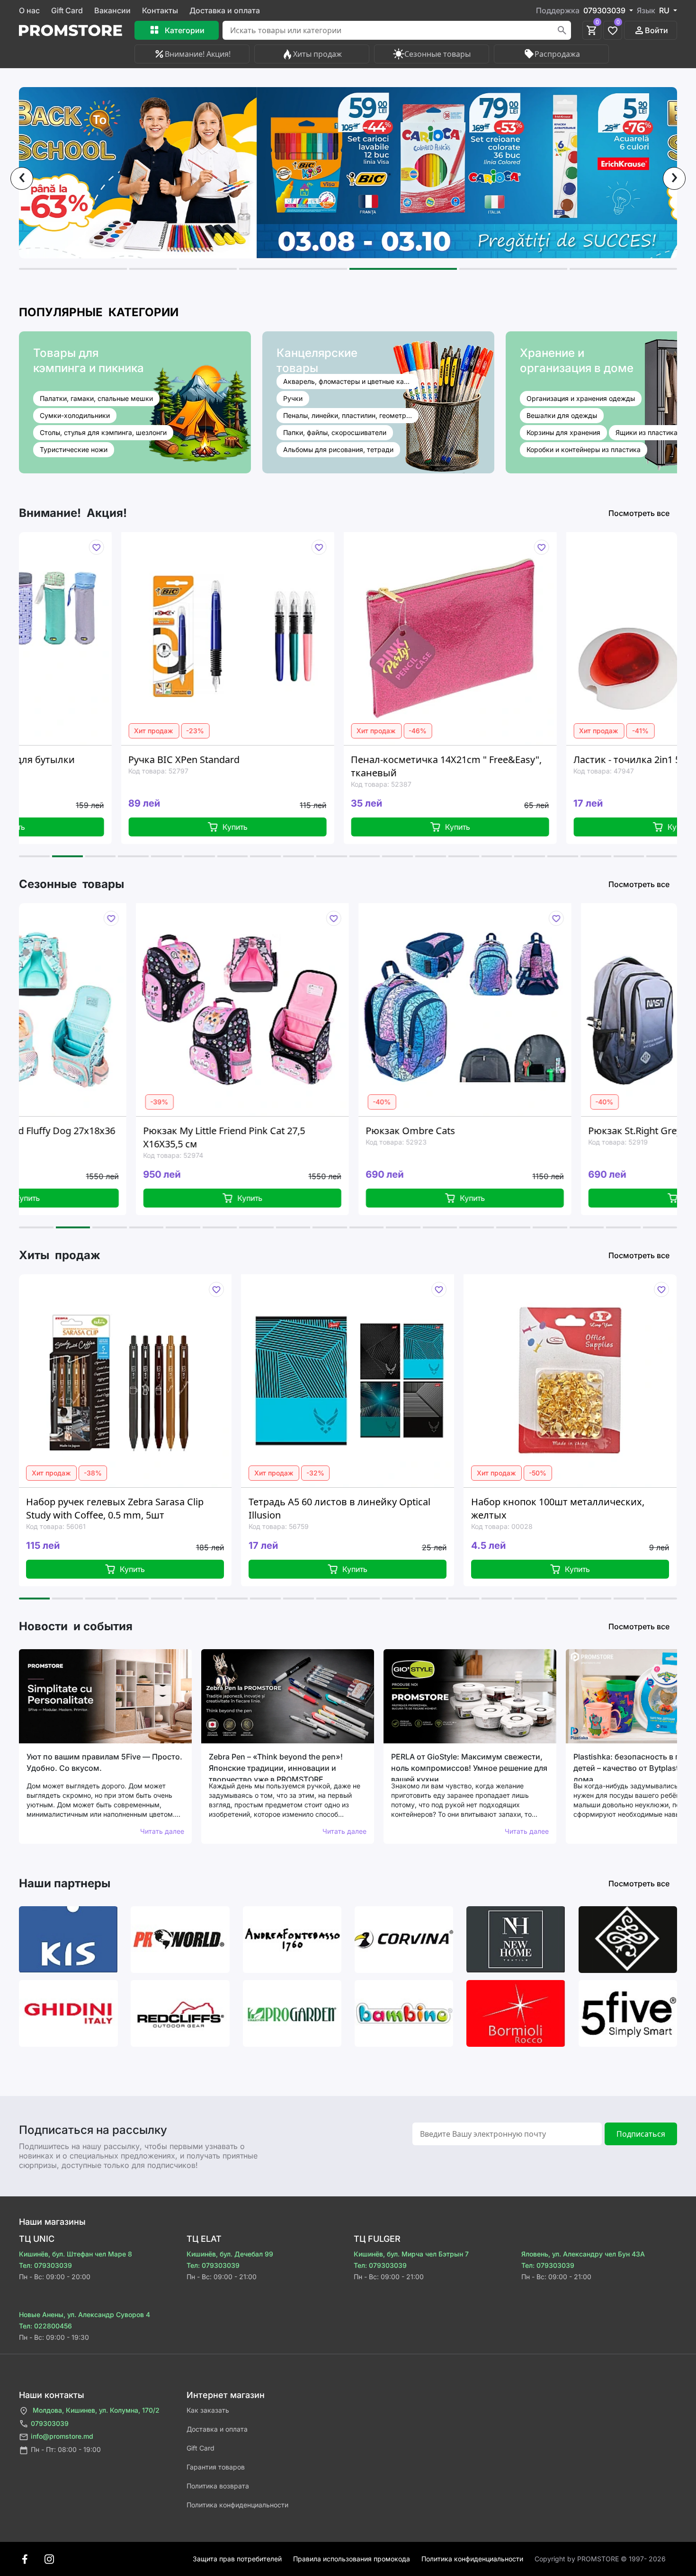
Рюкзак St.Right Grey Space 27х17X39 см (559, 1131)
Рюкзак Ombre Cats (291, 1131)
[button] (73, 269)
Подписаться (641, 2134)
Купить (121, 827)
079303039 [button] (605, 10)
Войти (656, 30)
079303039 (50, 2423)
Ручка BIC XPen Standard (70, 759)
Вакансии (112, 10)
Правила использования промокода (352, 2559)
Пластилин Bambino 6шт (553, 1502)
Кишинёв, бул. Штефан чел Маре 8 (76, 2254)
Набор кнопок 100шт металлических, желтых (360, 1508)
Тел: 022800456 (45, 2326)
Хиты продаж (317, 54)
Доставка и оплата (225, 10)
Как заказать (208, 2410)
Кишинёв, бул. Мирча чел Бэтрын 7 (411, 2254)
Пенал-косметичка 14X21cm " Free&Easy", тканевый (333, 766)
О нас (29, 10)
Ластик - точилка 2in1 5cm (520, 759)
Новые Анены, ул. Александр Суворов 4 (85, 2314)
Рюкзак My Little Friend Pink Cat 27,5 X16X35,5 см (105, 1137)
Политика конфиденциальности (237, 2505)
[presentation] (22, 178)
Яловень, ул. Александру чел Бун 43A (583, 2254)
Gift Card (67, 10)
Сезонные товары (437, 54)
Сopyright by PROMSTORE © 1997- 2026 (600, 2559)
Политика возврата (218, 2486)
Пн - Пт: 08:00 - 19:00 (66, 2449)
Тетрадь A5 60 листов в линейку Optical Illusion (142, 1508)
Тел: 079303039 (45, 2265)
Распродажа (557, 54)
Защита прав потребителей (237, 2559)
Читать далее (162, 1831)
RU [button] (665, 10)
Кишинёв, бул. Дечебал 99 (230, 2254)
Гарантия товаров (216, 2467)
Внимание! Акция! (198, 54)
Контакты (160, 10)
